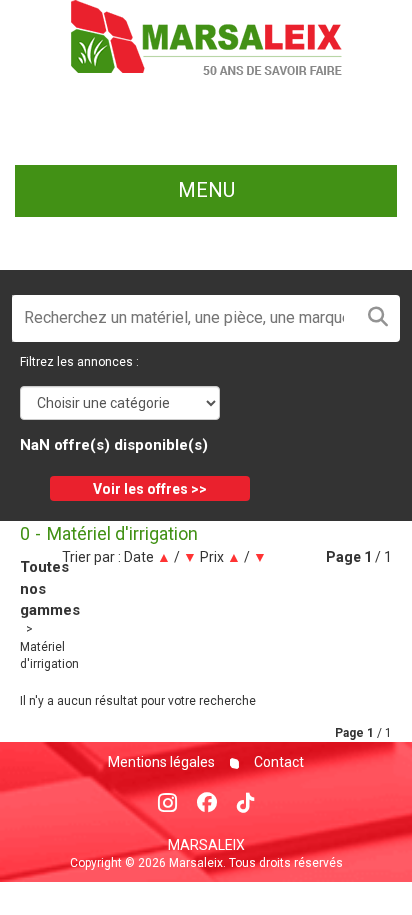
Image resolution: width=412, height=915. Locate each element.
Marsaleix (206, 845)
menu (206, 190)
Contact (277, 762)
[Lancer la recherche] (378, 318)
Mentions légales (161, 762)
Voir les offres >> (150, 489)
